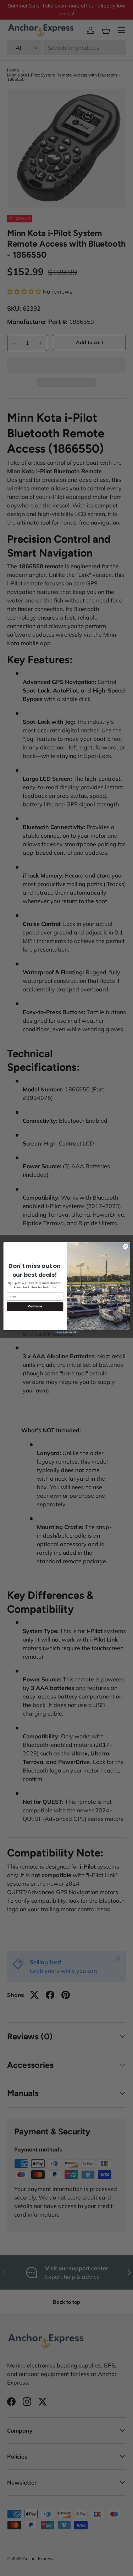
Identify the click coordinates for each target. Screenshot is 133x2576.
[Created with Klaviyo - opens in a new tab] (66, 1332)
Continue (35, 1306)
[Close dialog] (126, 1246)
